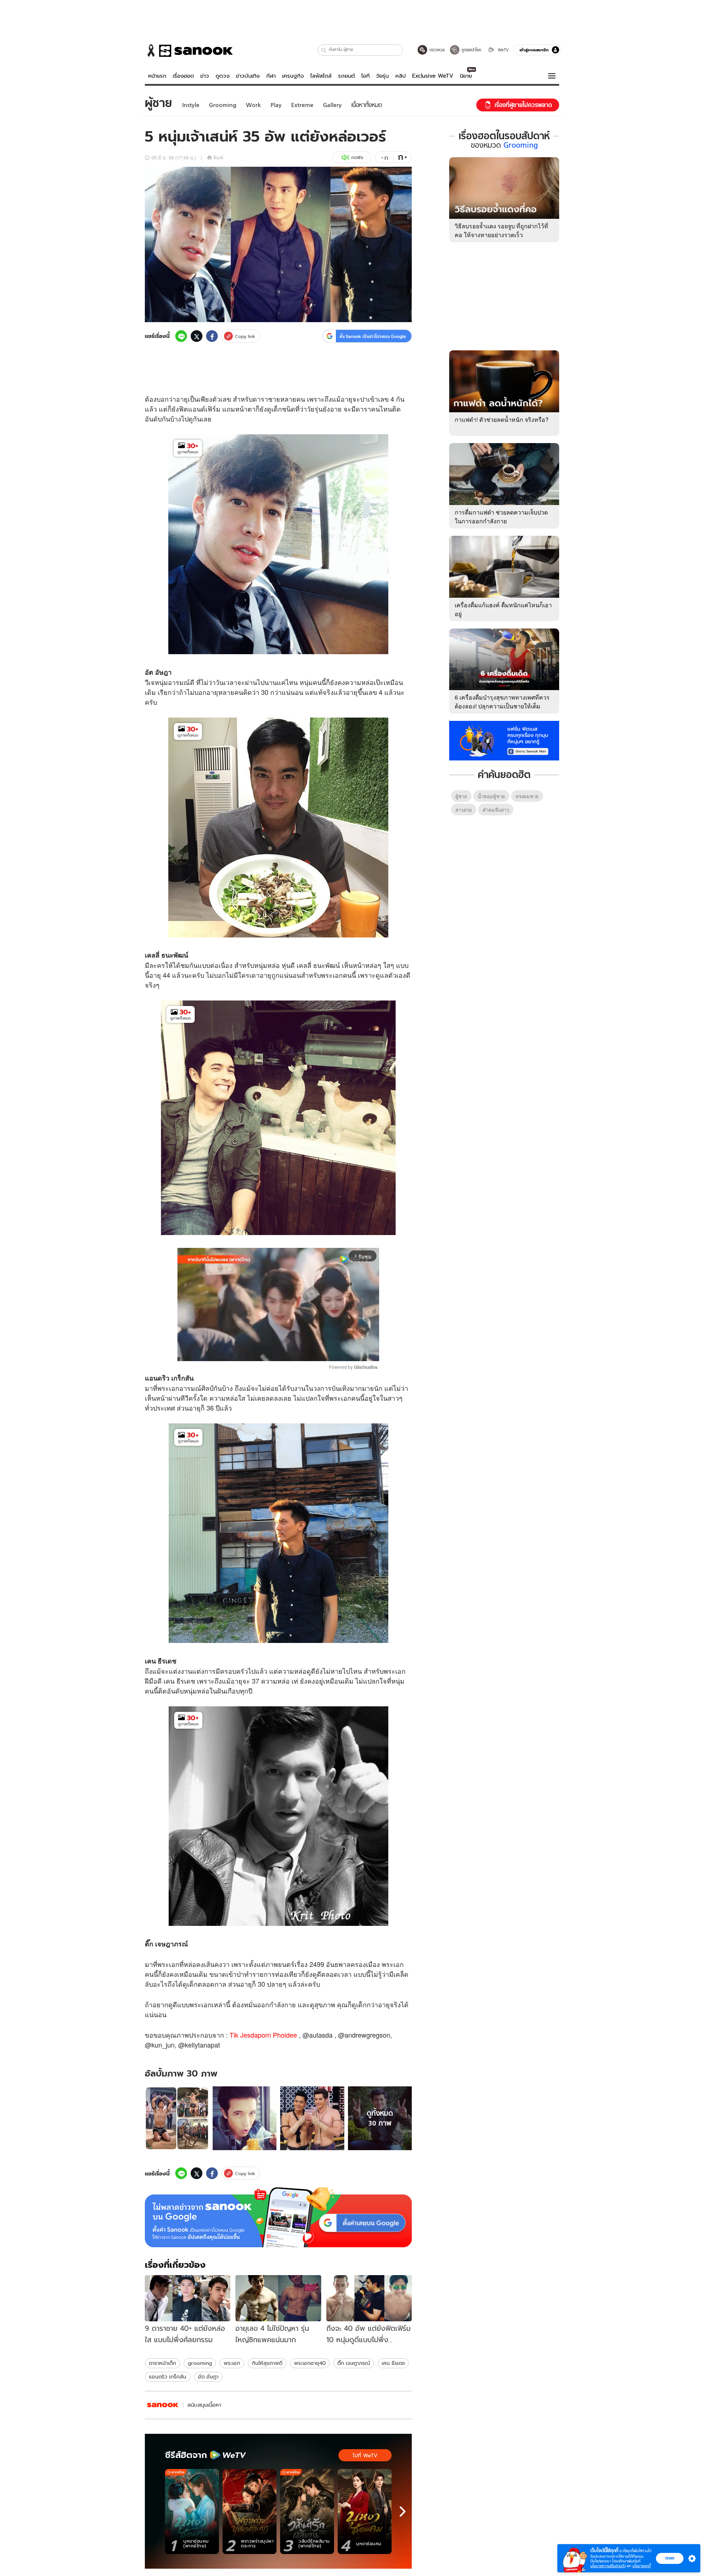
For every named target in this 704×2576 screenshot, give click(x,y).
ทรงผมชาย (527, 796)
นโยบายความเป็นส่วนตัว (608, 2566)
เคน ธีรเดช (393, 2363)
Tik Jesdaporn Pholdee (263, 2035)
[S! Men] (163, 2405)
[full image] (177, 2118)
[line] (181, 336)
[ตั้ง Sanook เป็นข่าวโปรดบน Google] (278, 2217)
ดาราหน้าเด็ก (162, 2363)
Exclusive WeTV (433, 76)
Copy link (245, 336)
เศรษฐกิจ (293, 76)
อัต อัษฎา (208, 2377)
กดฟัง (357, 157)
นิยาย (466, 76)
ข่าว (205, 76)
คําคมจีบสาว (496, 810)
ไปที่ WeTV (365, 2455)
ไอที (365, 76)
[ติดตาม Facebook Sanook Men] (504, 740)
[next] (403, 2511)
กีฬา (271, 76)
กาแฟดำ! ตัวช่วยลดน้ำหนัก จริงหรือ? (502, 419)
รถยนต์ (346, 76)
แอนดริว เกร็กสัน (168, 2377)
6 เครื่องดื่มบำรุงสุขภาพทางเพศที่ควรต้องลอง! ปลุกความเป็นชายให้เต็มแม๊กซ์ (502, 706)
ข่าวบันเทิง (248, 76)
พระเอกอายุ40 (310, 2363)
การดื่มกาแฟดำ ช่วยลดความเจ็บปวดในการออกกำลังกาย (501, 517)
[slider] (248, 1352)
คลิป (401, 76)
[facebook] (212, 336)
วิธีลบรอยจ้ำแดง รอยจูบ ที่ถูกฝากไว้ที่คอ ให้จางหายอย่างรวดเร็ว (501, 230)
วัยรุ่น (382, 76)
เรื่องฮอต (183, 76)
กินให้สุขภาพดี (267, 2363)
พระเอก (232, 2363)
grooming (200, 2363)
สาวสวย (464, 810)
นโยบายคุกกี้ (642, 2566)
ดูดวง (223, 76)
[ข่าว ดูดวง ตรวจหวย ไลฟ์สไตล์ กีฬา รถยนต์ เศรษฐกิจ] (189, 51)
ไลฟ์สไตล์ (321, 76)
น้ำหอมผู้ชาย (491, 796)
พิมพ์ (218, 157)
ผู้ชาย (461, 796)
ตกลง (670, 2558)
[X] (197, 336)
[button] (324, 50)
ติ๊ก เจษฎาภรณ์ (354, 2363)
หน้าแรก (157, 76)
